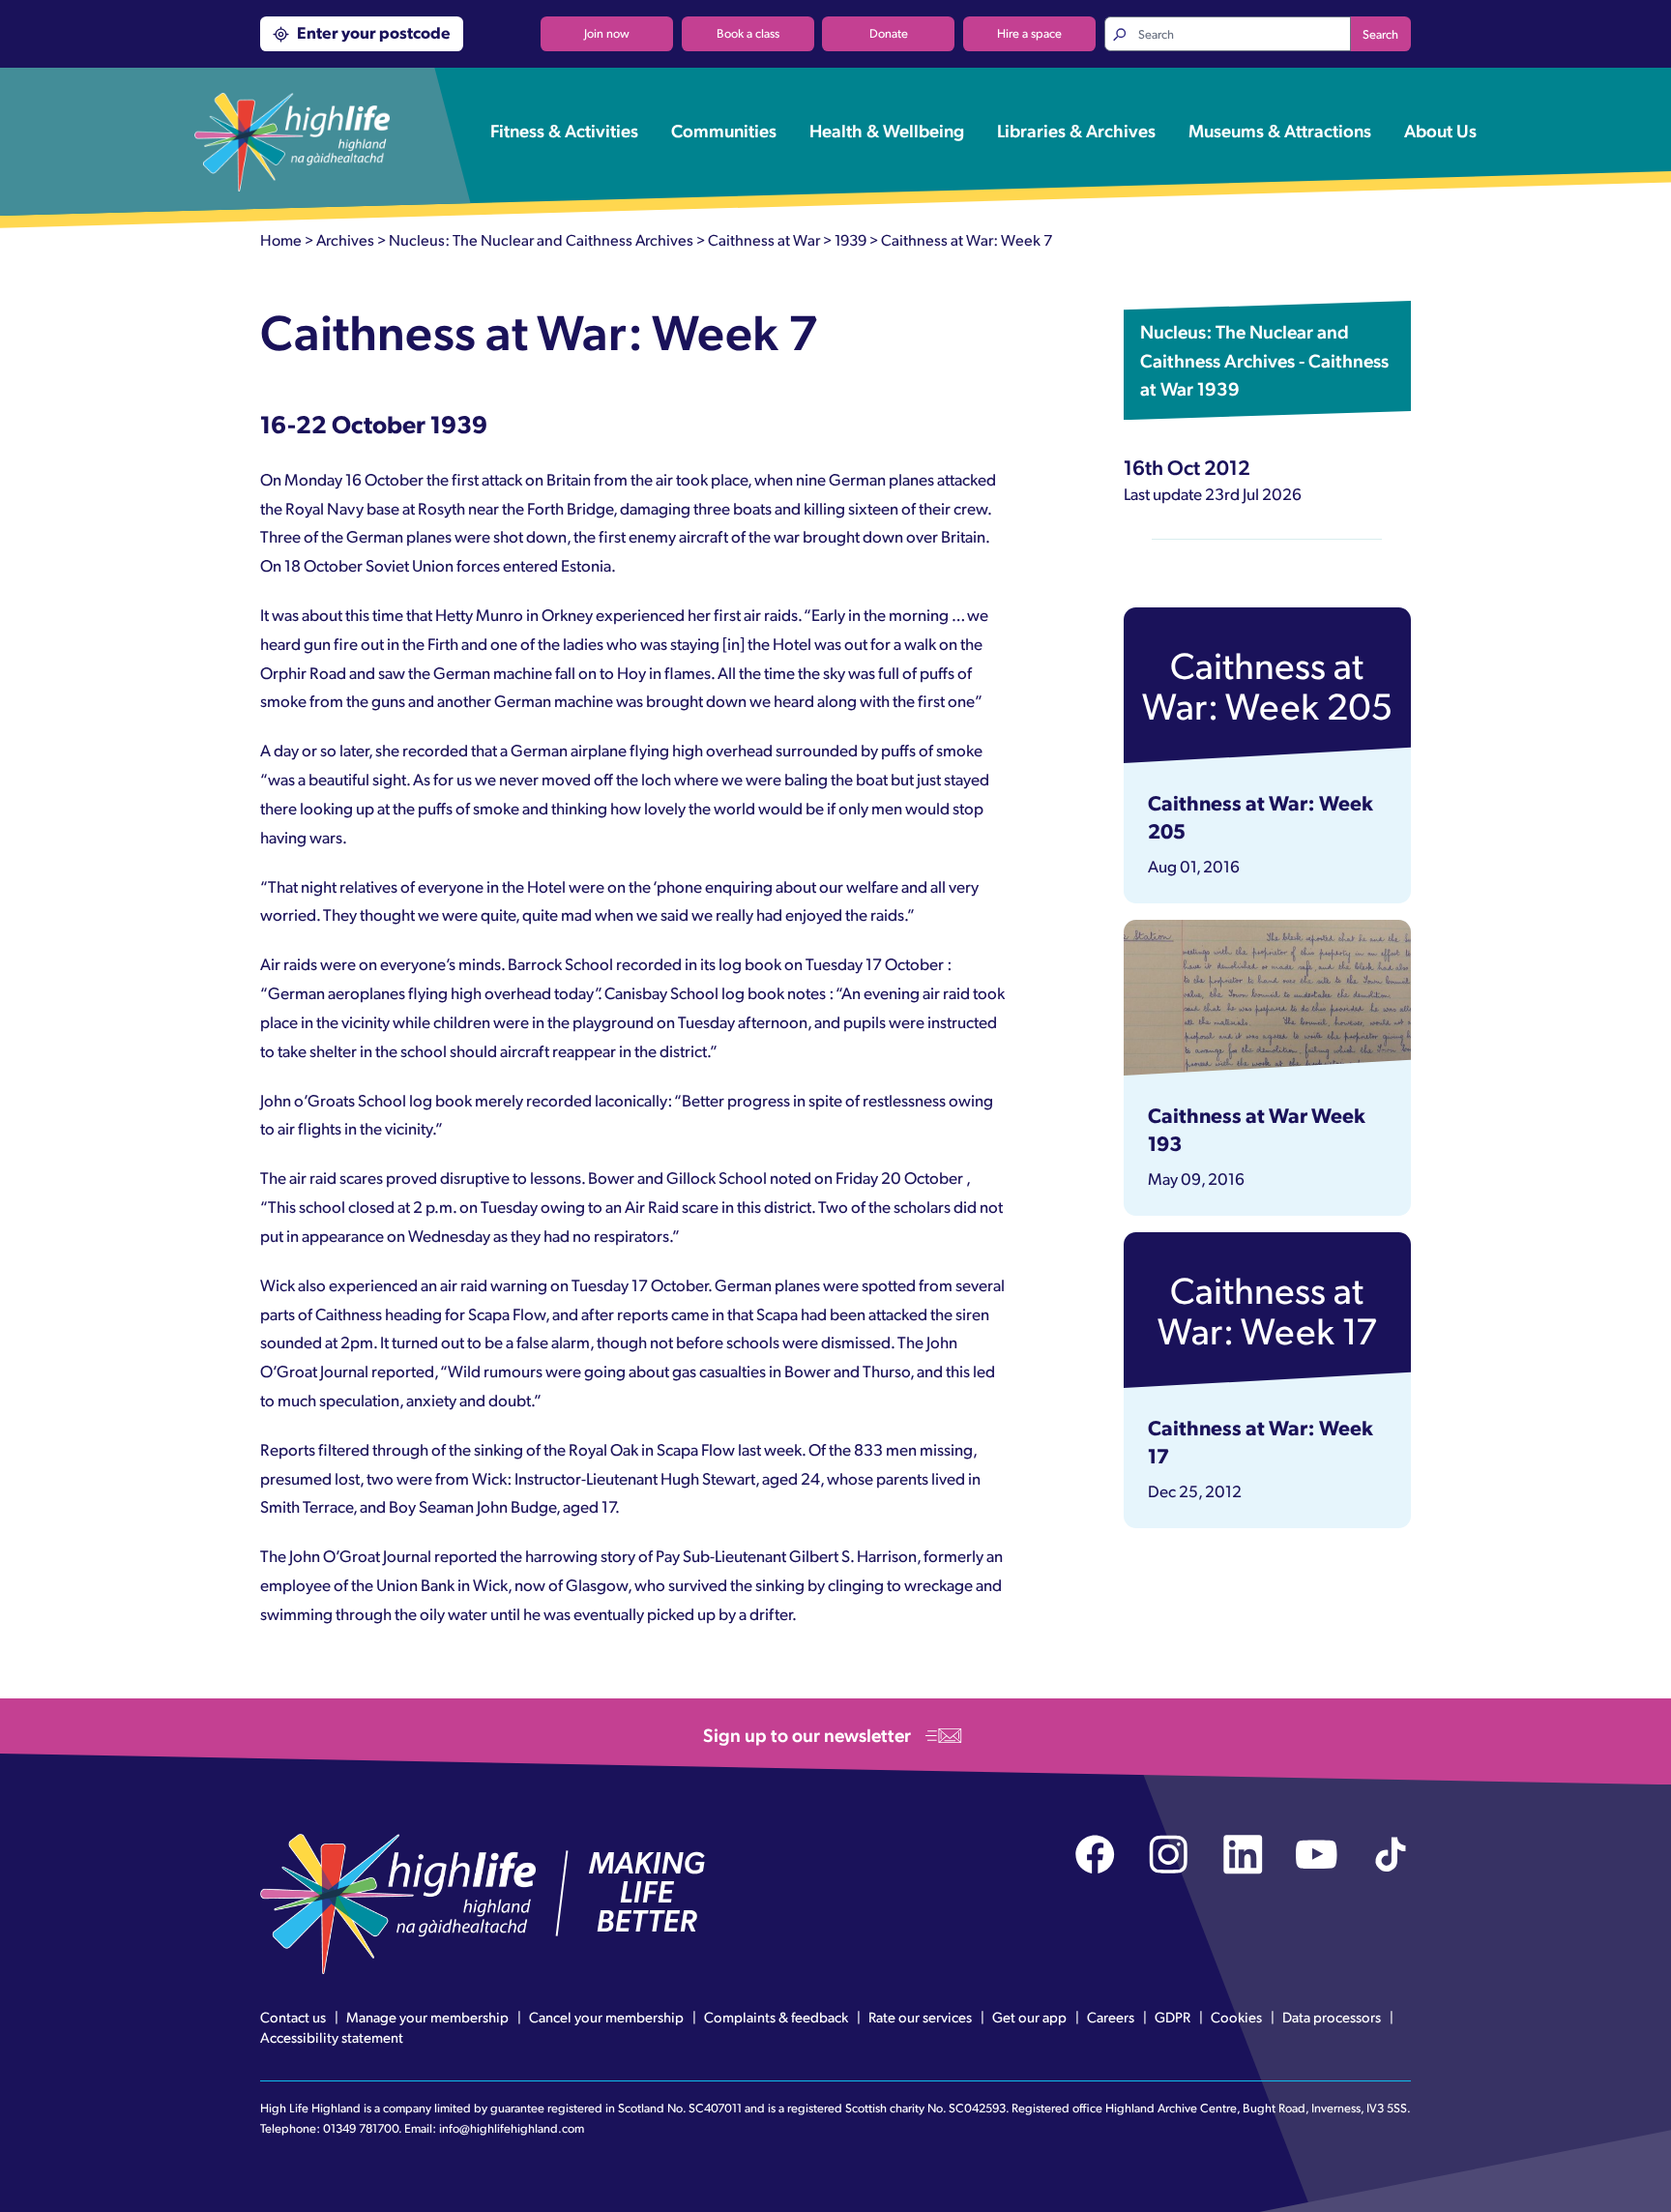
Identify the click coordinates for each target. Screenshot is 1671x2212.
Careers (1111, 2017)
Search (1380, 34)
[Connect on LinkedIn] (1243, 1855)
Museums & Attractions (1280, 130)
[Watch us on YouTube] (1317, 1855)
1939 (850, 239)
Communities (724, 130)
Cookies (1236, 2017)
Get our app (1029, 2017)
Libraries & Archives (1076, 130)
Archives (345, 239)
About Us (1440, 130)
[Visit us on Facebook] (1095, 1855)
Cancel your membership (606, 2017)
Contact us (293, 2017)
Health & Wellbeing (887, 130)
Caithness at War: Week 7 (967, 239)
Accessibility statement (332, 2037)
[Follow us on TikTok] (1391, 1855)
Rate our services (920, 2017)
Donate (889, 33)
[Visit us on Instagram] (1169, 1855)
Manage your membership (427, 2017)
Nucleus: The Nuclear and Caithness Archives (541, 239)
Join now (607, 33)
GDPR (1173, 2017)
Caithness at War (764, 239)
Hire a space (1029, 33)
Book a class (748, 33)
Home (281, 239)
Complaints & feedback (776, 2017)
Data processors (1332, 2017)
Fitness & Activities (564, 130)
